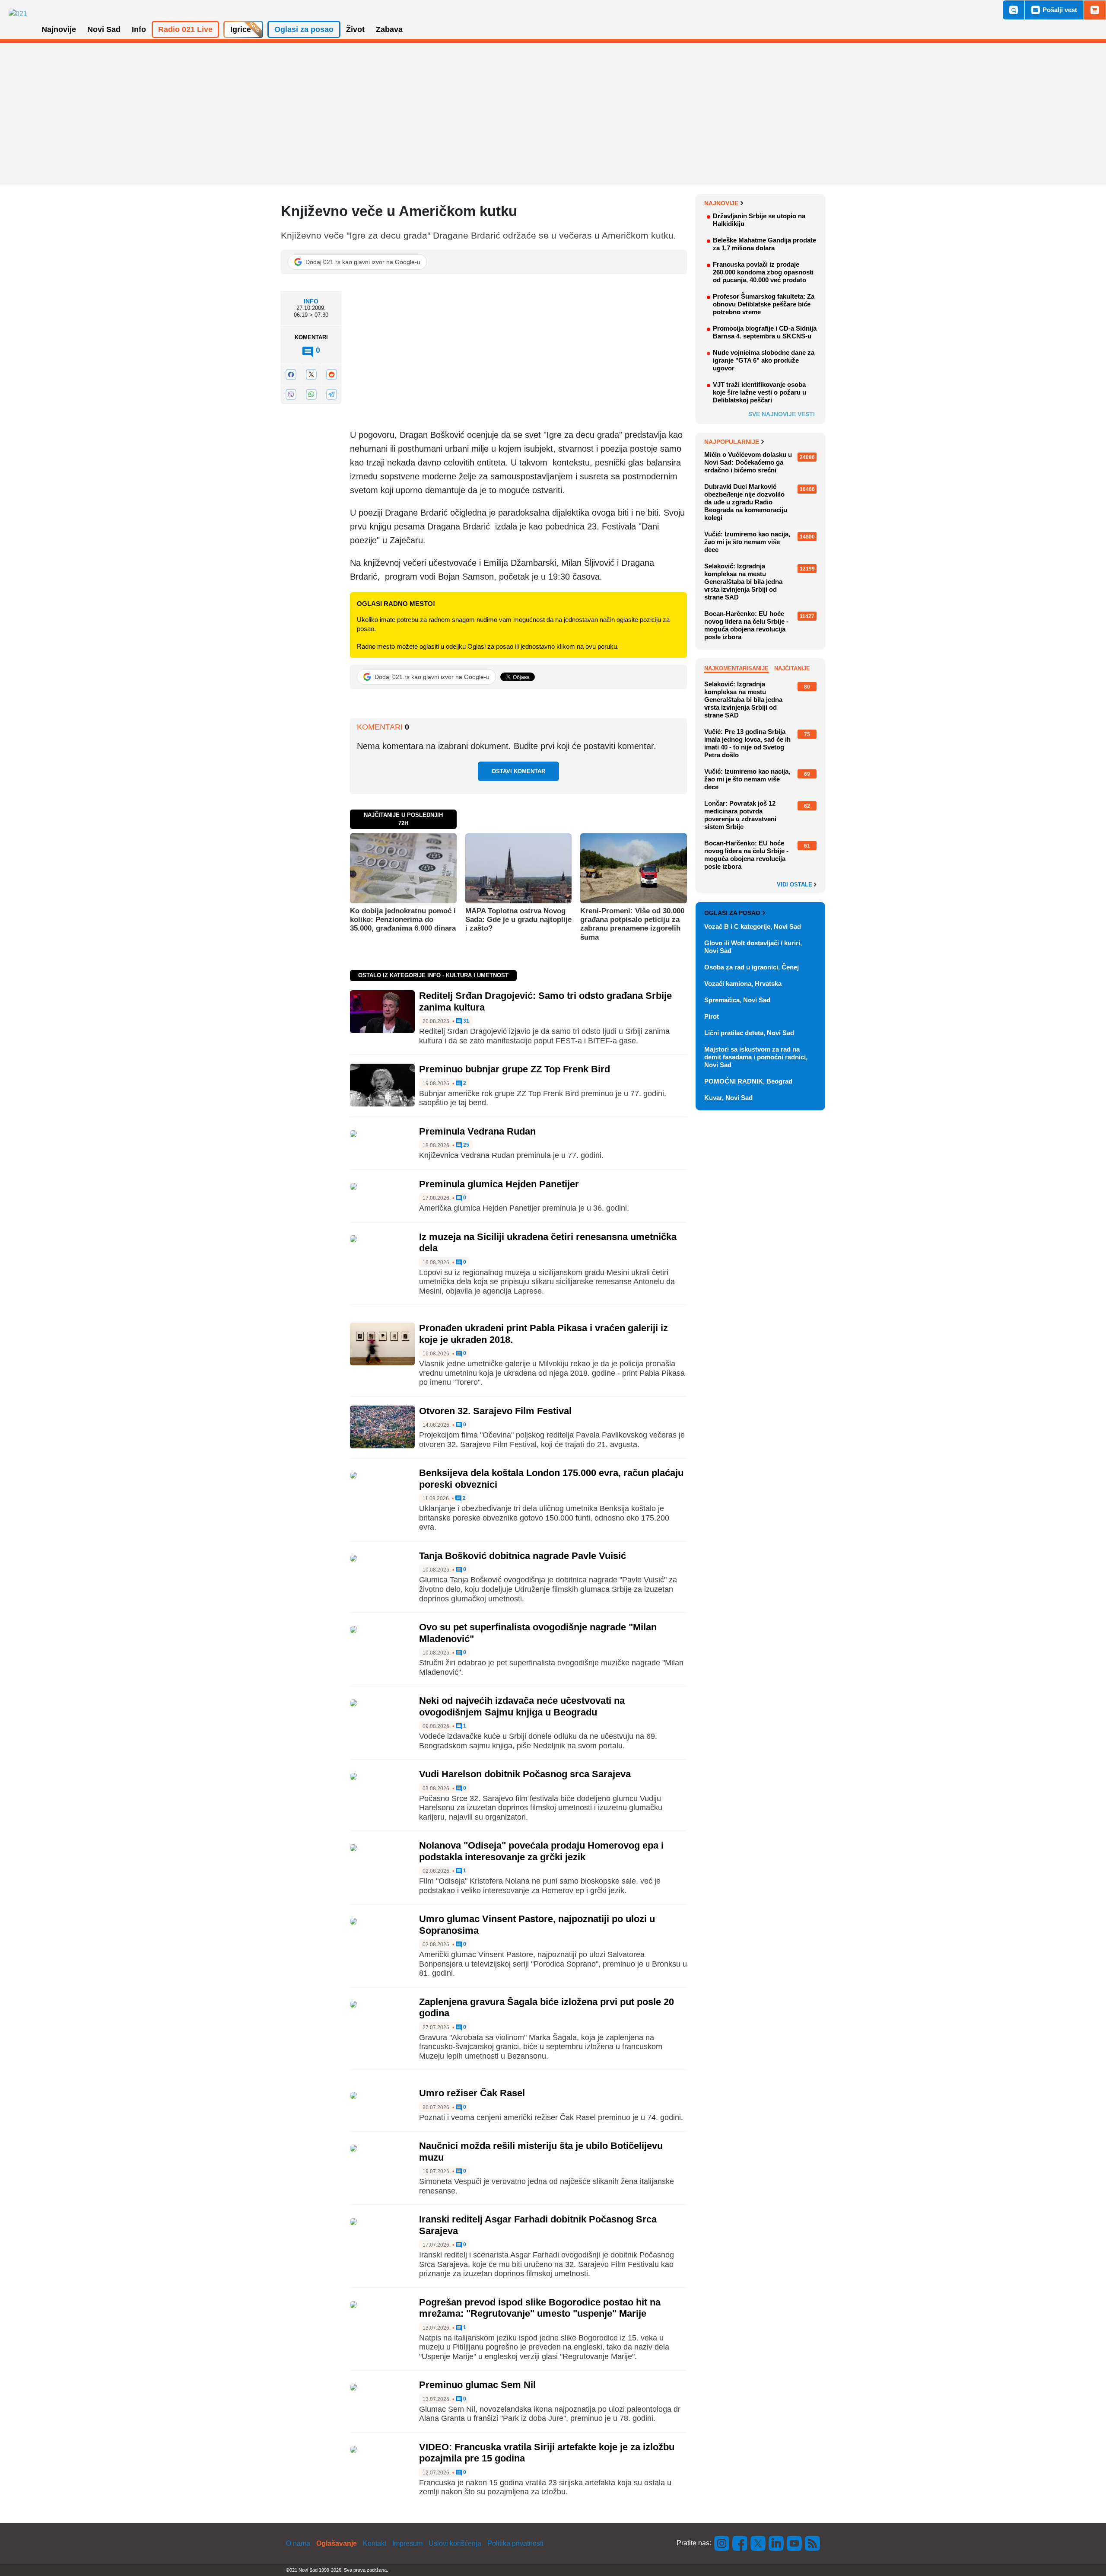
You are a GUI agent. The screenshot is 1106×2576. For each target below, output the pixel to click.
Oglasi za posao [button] (304, 29)
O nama (298, 2543)
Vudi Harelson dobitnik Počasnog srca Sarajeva (525, 1774)
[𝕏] (311, 375)
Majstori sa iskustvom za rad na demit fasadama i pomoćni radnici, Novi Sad (756, 1057)
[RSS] (812, 2543)
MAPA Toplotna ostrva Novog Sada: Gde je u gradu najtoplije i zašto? (518, 920)
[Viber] (291, 394)
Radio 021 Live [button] (185, 29)
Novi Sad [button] (104, 29)
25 (466, 1145)
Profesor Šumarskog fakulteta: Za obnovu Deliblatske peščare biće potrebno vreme (764, 304)
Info (311, 301)
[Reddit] (331, 375)
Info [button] (139, 29)
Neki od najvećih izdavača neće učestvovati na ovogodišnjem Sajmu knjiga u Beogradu (522, 1706)
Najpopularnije (732, 442)
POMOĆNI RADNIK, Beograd (748, 1081)
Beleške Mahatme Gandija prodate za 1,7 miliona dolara (764, 244)
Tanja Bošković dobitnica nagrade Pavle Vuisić (523, 1556)
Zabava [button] (389, 29)
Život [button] (355, 29)
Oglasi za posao (732, 913)
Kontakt (375, 2543)
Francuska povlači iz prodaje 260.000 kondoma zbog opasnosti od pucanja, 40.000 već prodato (763, 272)
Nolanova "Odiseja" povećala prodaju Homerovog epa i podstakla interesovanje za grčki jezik (541, 1851)
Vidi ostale (795, 885)
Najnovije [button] (59, 29)
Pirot (712, 1016)
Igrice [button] (241, 29)
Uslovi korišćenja (455, 2543)
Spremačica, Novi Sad (737, 1000)
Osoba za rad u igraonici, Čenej (752, 967)
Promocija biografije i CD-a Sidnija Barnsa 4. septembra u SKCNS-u (765, 332)
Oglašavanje (337, 2543)
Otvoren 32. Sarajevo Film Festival (495, 1411)
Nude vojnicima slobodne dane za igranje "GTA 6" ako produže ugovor (764, 360)
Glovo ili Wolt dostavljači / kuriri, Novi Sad (753, 947)
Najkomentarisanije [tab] (736, 668)
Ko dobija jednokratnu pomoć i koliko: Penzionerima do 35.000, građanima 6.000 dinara (403, 920)
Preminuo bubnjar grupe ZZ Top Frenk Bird (515, 1069)
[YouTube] (795, 2543)
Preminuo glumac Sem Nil (477, 2385)
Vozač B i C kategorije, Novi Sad (753, 926)
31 (466, 1021)
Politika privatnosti (515, 2543)
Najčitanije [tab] (792, 668)
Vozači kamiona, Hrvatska (743, 984)
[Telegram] (331, 394)
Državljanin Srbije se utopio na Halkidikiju (759, 220)
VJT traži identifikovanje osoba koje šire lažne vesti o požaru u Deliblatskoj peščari (760, 392)
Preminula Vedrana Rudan (477, 1131)
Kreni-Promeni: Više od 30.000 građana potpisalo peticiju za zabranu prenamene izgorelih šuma (632, 924)
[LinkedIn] (776, 2543)
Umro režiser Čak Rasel (472, 2093)
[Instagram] (722, 2543)
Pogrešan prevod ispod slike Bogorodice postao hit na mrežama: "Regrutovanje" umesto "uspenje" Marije (540, 2308)
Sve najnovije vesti (782, 414)
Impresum (407, 2543)
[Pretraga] (1014, 10)
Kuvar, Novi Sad (728, 1098)
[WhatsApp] (311, 394)
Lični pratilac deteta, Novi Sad (749, 1033)
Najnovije (721, 203)
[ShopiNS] (1095, 10)
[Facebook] (291, 375)
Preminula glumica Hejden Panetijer (499, 1184)
